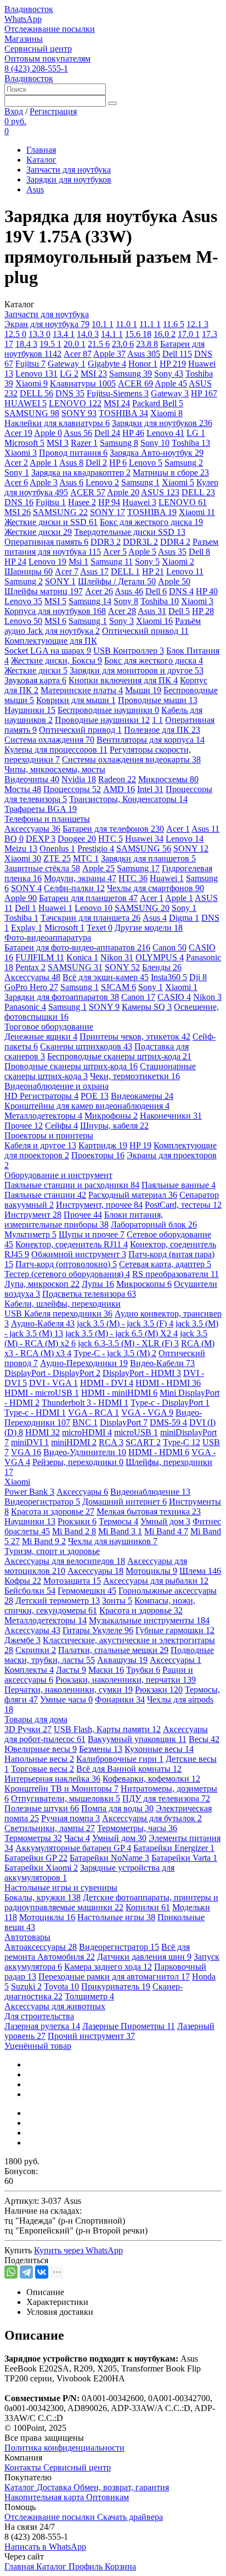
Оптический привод (145, 631)
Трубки (143, 1670)
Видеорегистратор (42, 1502)
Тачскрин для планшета (91, 918)
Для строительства (39, 2016)
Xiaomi (32, 383)
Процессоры (72, 789)
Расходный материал (133, 1195)
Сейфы (61, 1126)
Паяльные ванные (179, 1185)
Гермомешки (87, 1591)
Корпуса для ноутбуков (55, 611)
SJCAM (118, 987)
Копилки (148, 1907)
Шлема (200, 1571)
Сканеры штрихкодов (86, 1046)
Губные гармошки (175, 1630)
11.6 (174, 324)
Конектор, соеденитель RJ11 (72, 1244)
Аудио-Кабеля (43, 1323)
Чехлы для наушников (113, 1541)
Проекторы (98, 1155)
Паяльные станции (45, 1195)
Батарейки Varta (184, 1858)
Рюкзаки (77, 1521)
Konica (82, 957)
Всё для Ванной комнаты (129, 1769)
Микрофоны (111, 1116)
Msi (78, 562)
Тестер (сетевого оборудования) (67, 1274)
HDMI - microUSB (42, 1393)
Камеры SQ (147, 1007)
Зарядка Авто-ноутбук (157, 453)
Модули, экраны (80, 878)
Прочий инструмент (91, 2036)
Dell (177, 354)
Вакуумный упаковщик (137, 1739)
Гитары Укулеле (98, 1630)
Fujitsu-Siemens (118, 393)
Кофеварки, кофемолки (151, 1779)
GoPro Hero (31, 987)
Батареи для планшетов (88, 898)
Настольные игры (116, 1917)
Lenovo (36, 374)
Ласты (71, 1670)
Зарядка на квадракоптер (81, 472)
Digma (184, 918)
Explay (27, 928)
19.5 (50, 344)
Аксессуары (32, 829)
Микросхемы (168, 779)
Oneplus (57, 848)
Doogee (77, 839)
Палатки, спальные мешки (113, 1650)
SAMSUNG (32, 413)
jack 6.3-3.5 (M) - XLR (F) (128, 1343)
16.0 (165, 334)
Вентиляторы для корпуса (151, 740)
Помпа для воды (117, 1808)
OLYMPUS (160, 957)
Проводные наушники (102, 720)
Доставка (55, 2487)
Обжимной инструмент (79, 1254)
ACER (135, 383)
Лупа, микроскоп (42, 1284)
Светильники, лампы (50, 1828)
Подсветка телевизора (89, 1294)
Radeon (117, 779)
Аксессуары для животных (55, 2006)
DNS (70, 393)
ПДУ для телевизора (166, 1798)
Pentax (30, 967)
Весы (204, 1739)
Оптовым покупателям (47, 59)
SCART (143, 1442)
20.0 (75, 344)
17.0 (189, 334)
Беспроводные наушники (108, 710)
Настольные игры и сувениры (61, 1887)
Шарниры (29, 571)
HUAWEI (26, 403)
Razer (84, 443)
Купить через (78, 2250)
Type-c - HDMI (35, 1413)
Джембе (22, 1640)
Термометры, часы (137, 1828)
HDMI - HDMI (168, 1383)
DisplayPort (124, 1422)
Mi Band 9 (44, 1541)
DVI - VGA (53, 1383)
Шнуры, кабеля (114, 1126)
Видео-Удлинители (85, 1452)
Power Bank (29, 1492)
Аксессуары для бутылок (152, 1818)
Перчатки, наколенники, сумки (69, 1690)
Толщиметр (89, 1996)
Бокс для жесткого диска (151, 522)
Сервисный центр (38, 49)
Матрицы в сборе (171, 472)
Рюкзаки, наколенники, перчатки (126, 1680)
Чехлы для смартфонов (156, 888)
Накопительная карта (45, 2497)
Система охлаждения (49, 740)
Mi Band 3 (120, 1531)
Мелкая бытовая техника (149, 1511)
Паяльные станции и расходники (72, 1185)
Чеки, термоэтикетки (135, 1076)
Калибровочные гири (120, 1759)
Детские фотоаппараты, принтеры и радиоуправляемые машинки (111, 1902)
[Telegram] (26, 2272)
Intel (150, 789)
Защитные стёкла (42, 868)
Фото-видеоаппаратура (48, 938)
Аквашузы (122, 1660)
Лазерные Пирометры (129, 2026)
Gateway (67, 364)
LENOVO (75, 403)
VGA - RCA (94, 1413)
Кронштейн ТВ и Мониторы (61, 1789)
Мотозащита (72, 1581)
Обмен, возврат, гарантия (121, 2487)
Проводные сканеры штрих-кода (71, 1066)
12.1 (197, 324)
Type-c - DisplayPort (170, 1403)
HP (173, 364)
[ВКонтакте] (42, 2272)
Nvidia (79, 779)
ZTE (57, 858)
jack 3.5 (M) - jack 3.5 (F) (125, 1323)
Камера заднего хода (108, 1967)
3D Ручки (28, 1729)
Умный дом (165, 1521)
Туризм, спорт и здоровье (52, 1551)
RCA (111, 1442)
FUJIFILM (40, 957)
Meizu (21, 848)
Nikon (117, 957)
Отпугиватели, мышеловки (66, 1798)
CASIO (174, 997)
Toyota (61, 1986)
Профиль (87, 2566)
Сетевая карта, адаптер (165, 1264)
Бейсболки (30, 1591)
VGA (26, 1452)
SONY (79, 413)
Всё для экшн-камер (106, 977)
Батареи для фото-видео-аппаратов (77, 947)
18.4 (26, 344)
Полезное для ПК (162, 730)
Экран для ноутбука (47, 324)
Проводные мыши (158, 700)
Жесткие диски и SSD (51, 522)
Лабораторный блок (154, 1225)
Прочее (24, 1126)
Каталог (41, 160)
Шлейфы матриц (44, 591)
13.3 (39, 334)
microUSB (136, 1432)
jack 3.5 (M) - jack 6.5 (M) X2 (122, 1333)
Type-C (182, 1442)
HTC (111, 839)
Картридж (103, 1145)
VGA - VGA (147, 1413)
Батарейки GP (36, 1858)
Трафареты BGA (41, 809)
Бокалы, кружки (43, 1897)
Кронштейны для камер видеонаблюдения (87, 1106)
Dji (198, 977)
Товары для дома (36, 1719)
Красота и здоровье (53, 1511)
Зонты (117, 1601)
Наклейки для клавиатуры (57, 423)
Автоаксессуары (41, 1947)
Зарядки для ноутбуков (69, 179)
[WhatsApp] (11, 2272)
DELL (36, 393)
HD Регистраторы (41, 1096)
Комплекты (29, 1670)
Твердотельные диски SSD (130, 532)
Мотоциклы (151, 1571)
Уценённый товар (38, 2046)
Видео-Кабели (162, 1363)
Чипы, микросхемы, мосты (55, 769)
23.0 (123, 344)
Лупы (98, 1284)
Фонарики (120, 1699)
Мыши (143, 690)
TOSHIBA (123, 413)
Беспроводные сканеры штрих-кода (119, 1056)
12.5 (15, 334)
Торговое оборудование (49, 1027)
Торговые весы (43, 1769)
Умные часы (66, 1699)
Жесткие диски (38, 532)
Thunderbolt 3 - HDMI (85, 1403)
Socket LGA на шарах (48, 651)
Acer (78, 354)
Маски (106, 1670)
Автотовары (27, 1937)
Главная (41, 150)
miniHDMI (74, 1442)
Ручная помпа (70, 1818)
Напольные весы (39, 1759)
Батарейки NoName (109, 1858)
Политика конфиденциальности (64, 2448)
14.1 (112, 334)
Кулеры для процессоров (56, 750)
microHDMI (87, 1432)
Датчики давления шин (144, 1957)
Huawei (139, 502)
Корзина (120, 2566)
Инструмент (33, 1215)
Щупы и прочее (92, 1234)
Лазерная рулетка (42, 2026)
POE (95, 1096)
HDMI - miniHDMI (119, 1393)
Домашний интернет (125, 1502)
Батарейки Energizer (174, 1848)
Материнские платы (82, 690)
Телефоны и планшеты (47, 819)
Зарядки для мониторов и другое (137, 670)
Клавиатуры (83, 383)
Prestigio (96, 848)
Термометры (33, 1838)
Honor (143, 364)
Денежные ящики (41, 1037)
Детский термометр (58, 1601)
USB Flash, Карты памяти (107, 1729)
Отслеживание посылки (50, 29)
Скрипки (36, 1650)
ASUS (160, 492)
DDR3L (140, 542)
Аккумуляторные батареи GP (73, 1848)
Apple (109, 354)
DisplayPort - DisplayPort (52, 1373)
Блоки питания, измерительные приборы (84, 1220)
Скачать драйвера (130, 2517)
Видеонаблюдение (150, 1492)
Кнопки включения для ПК (123, 680)
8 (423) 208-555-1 (36, 68)
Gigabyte (107, 364)
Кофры (23, 1581)
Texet (100, 928)
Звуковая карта (35, 680)
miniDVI (30, 1442)
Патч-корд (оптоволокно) (66, 1264)
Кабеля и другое (40, 1145)
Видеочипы (32, 779)
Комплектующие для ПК (51, 641)
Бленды (162, 967)
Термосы (118, 1521)
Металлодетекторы (43, 1116)
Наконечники (171, 1116)
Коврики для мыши (76, 700)
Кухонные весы (159, 1749)
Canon (169, 947)
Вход (14, 111)
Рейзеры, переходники (78, 1462)
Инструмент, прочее (99, 1205)
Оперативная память (46, 542)
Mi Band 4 (166, 1531)
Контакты (24, 2467)
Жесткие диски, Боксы (56, 660)
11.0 (126, 324)
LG (69, 374)
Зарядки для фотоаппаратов (62, 997)
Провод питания (73, 453)
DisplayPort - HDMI (142, 1373)
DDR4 (175, 542)
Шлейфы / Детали (117, 581)
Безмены (101, 1749)
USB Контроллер (129, 651)
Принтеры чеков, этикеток (135, 1037)
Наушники (30, 710)
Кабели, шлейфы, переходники (63, 1304)
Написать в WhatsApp (45, 2547)
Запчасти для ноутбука (69, 170)
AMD (119, 789)
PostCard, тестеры (183, 1205)
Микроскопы (144, 1284)
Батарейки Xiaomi (41, 1868)
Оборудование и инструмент (58, 1175)
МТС (86, 858)
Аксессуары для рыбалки (156, 1581)
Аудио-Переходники (84, 1363)
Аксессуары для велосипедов (65, 1561)
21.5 (99, 344)
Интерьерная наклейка (52, 1779)
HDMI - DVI (107, 1383)
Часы (77, 1838)
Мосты (23, 789)
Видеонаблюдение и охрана (56, 1086)
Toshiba (191, 443)
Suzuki (26, 1986)
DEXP (41, 839)
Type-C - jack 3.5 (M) (115, 1353)
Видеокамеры (142, 1096)
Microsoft (24, 443)
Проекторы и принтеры (49, 1135)
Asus (35, 189)
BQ (14, 839)
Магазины (24, 39)
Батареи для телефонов (113, 829)
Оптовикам (108, 2497)
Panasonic (25, 1007)
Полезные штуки (42, 1808)
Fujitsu (30, 364)
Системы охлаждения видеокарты (131, 759)
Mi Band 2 (74, 1531)
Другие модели (149, 928)
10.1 (103, 324)
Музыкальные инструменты (149, 1620)
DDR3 (106, 542)
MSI (94, 374)
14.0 (88, 334)
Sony (169, 374)
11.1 (150, 324)
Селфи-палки (74, 888)
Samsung (131, 374)
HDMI (43, 1432)
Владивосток (29, 9)
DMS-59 (168, 1422)
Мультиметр (30, 1234)
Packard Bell (158, 403)
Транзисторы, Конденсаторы (128, 799)
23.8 (147, 344)
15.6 (138, 334)
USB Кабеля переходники (58, 1314)
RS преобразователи (176, 1274)
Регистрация (53, 111)
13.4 (64, 334)
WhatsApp (23, 19)
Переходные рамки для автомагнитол (114, 1977)
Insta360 (169, 977)
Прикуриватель (116, 1986)
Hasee (82, 502)
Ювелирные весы (41, 1749)
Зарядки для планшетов (148, 858)
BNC (85, 1422)
